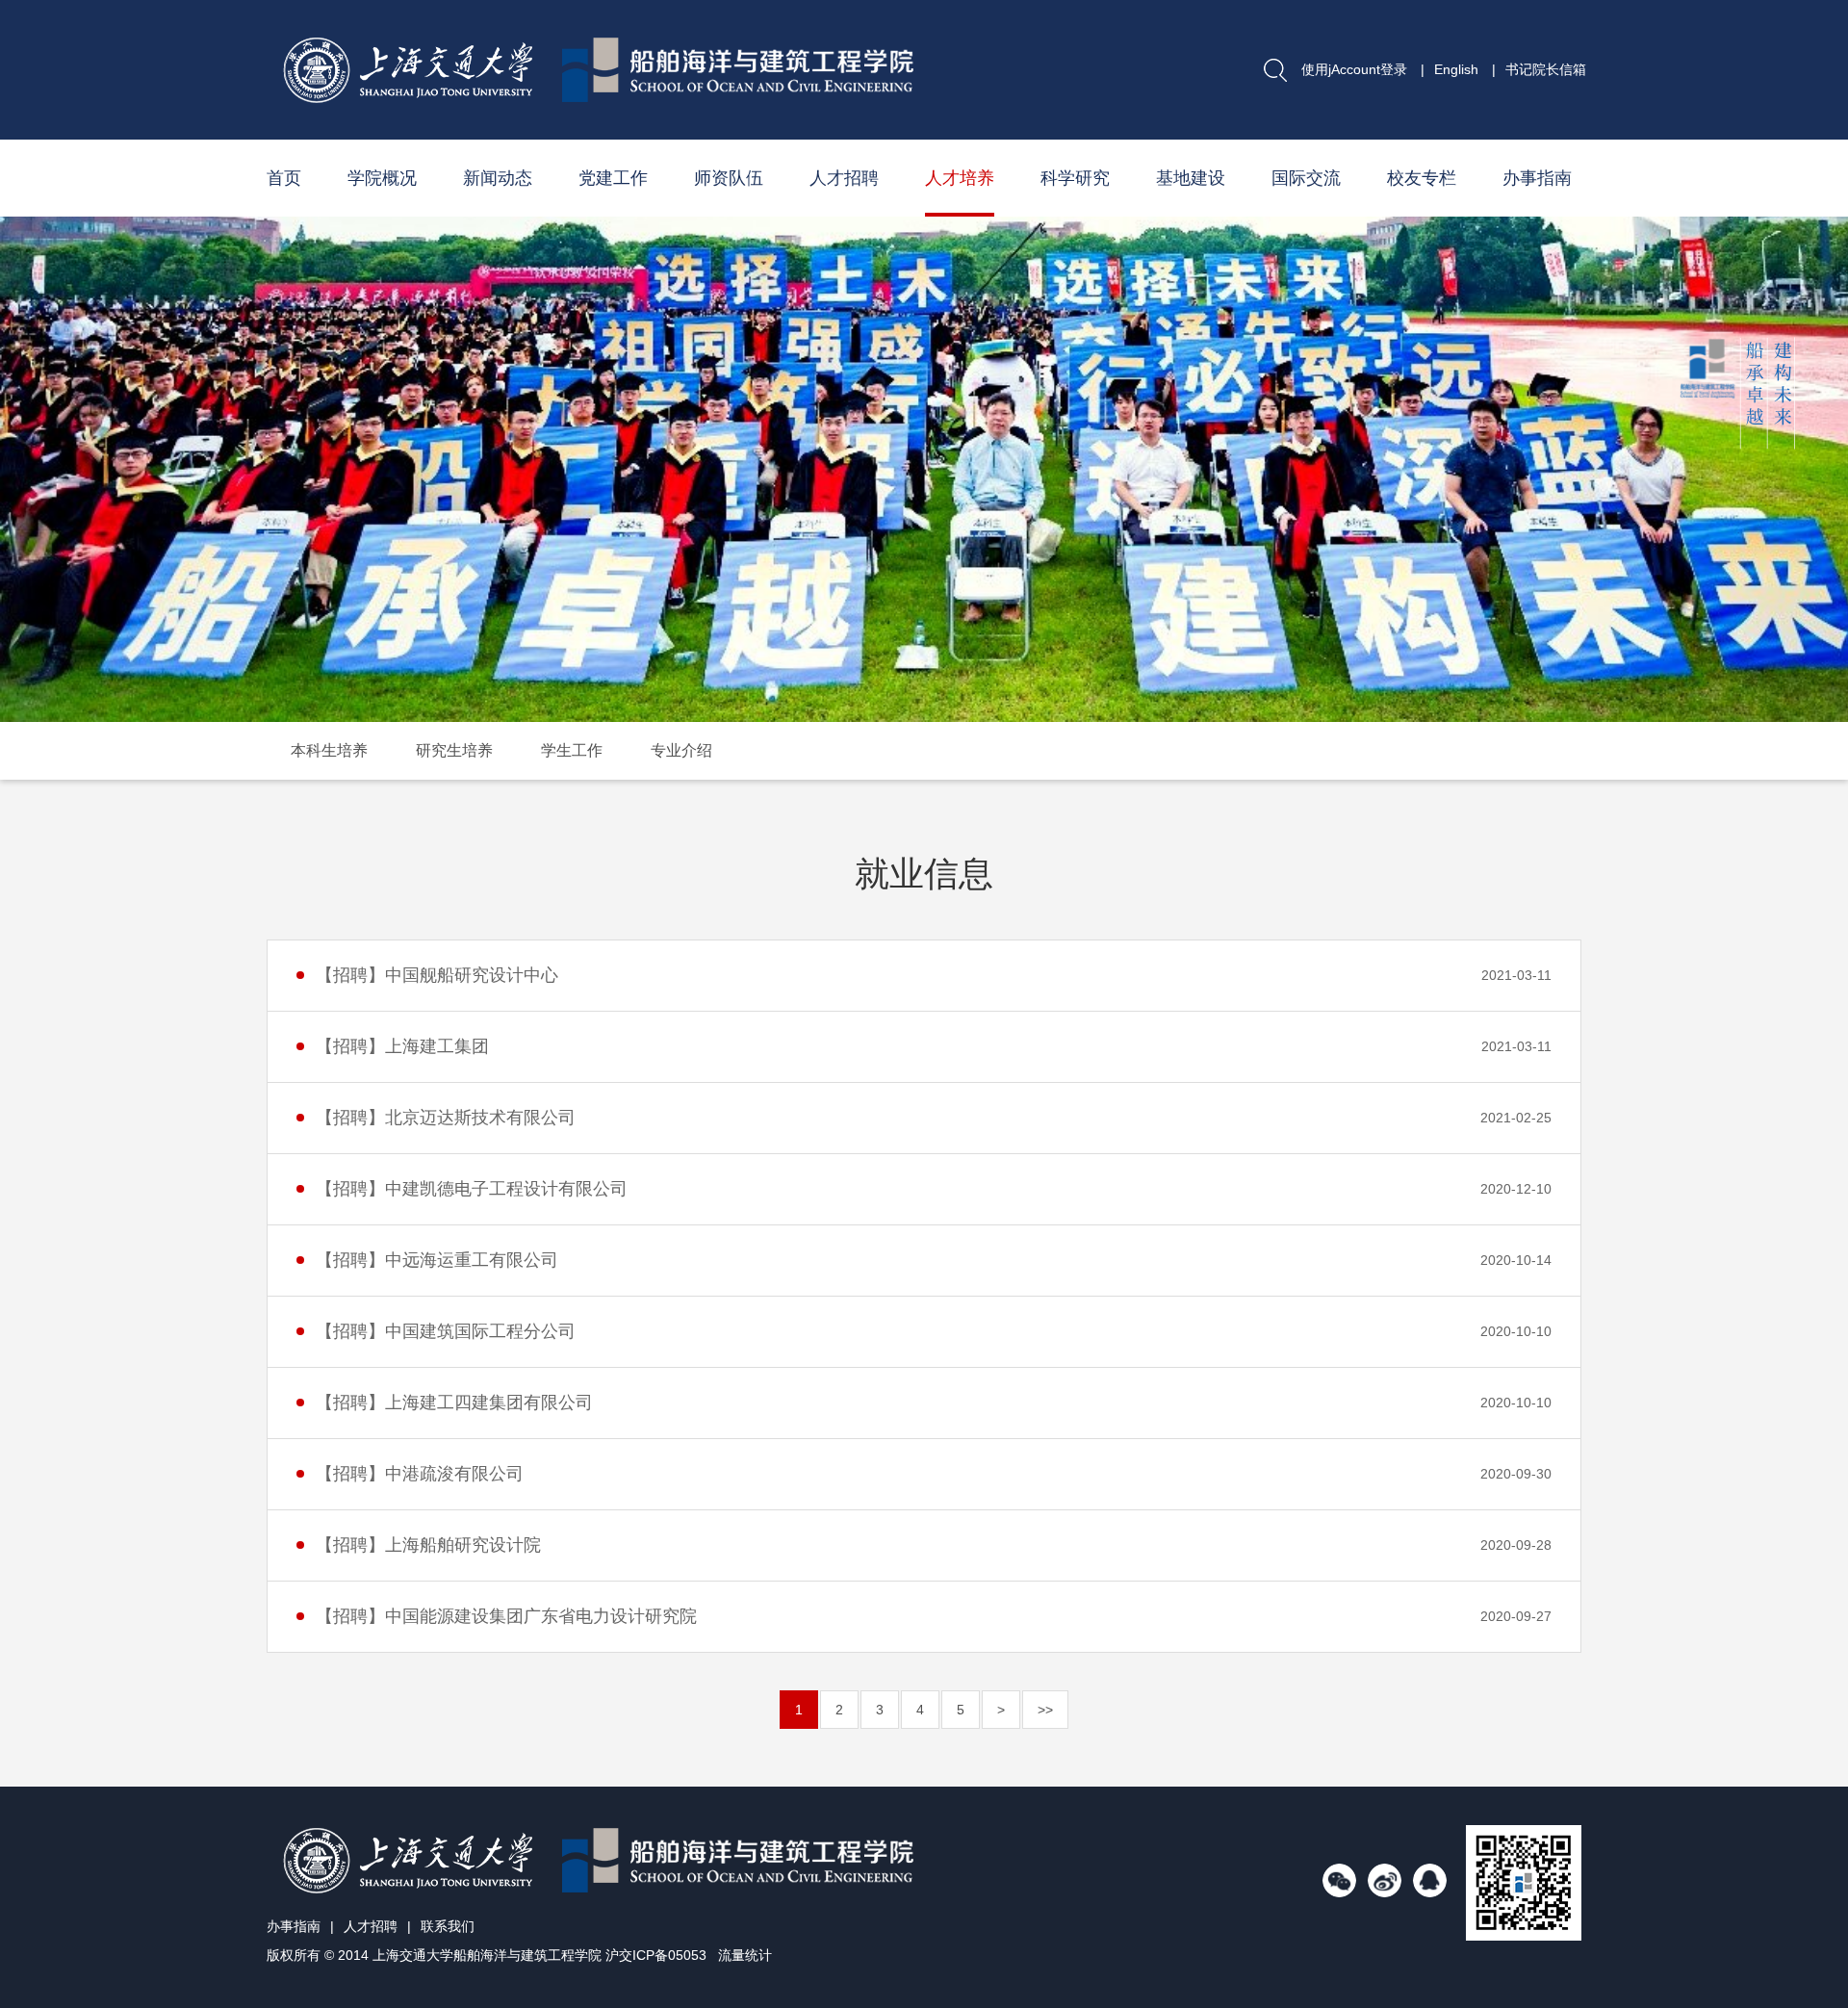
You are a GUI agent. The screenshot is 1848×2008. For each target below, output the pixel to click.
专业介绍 (681, 750)
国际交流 (1306, 178)
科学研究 (1075, 178)
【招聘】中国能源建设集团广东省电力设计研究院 (506, 1616)
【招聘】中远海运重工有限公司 (437, 1260)
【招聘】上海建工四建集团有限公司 (454, 1403)
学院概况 (382, 178)
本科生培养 (329, 750)
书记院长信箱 (1546, 69)
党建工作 (613, 178)
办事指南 (1537, 178)
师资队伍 (729, 178)
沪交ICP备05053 (656, 1955)
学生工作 (572, 750)
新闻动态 (498, 178)
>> (1045, 1710)
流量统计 (745, 1955)
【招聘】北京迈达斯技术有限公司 (446, 1118)
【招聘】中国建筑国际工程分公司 (446, 1331)
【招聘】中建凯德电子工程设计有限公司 (472, 1189)
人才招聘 (844, 178)
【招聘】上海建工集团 (402, 1046)
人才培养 (960, 178)
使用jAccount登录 (1354, 69)
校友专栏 (1422, 178)
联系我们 (448, 1926)
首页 (284, 178)
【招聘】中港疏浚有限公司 (420, 1474)
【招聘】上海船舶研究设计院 (428, 1545)
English (1456, 69)
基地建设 (1191, 178)
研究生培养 (454, 750)
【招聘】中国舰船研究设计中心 (437, 975)
